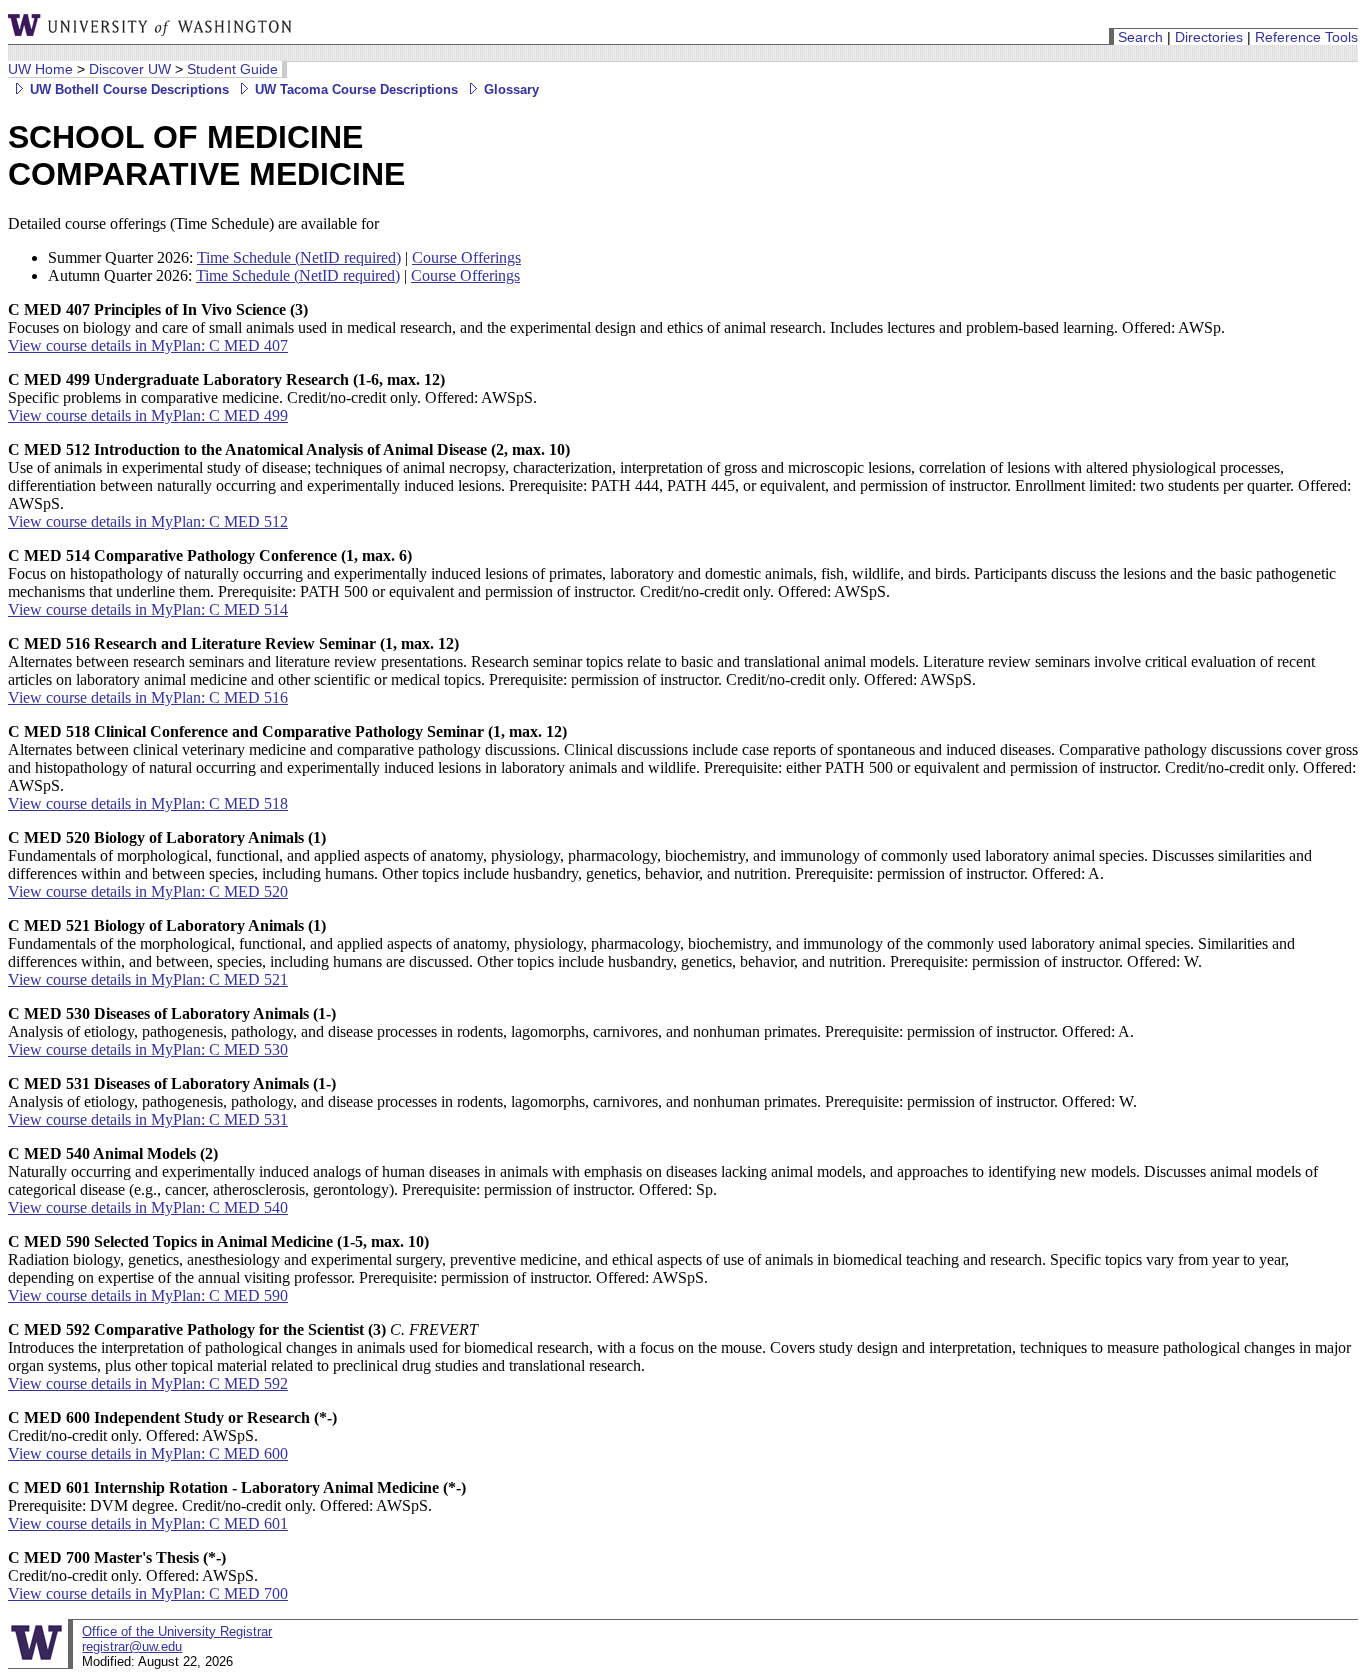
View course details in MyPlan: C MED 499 (148, 415)
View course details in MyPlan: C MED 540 (148, 1207)
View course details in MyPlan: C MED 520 (148, 891)
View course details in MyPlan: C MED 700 (148, 1593)
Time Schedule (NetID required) (299, 257)
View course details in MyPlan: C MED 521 (148, 979)
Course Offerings (466, 257)
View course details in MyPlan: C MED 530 (148, 1049)
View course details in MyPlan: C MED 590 (148, 1295)
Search (1140, 37)
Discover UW (130, 69)
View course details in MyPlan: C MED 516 (148, 697)
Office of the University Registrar (177, 1631)
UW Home (40, 69)
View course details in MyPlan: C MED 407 (148, 345)
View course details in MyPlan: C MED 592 (148, 1383)
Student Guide (232, 69)
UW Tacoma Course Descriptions (354, 89)
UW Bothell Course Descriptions (127, 89)
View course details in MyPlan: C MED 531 (148, 1119)
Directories (1209, 37)
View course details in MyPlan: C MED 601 (148, 1523)
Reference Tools (1306, 37)
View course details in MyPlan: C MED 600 (148, 1453)
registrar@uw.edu (132, 1646)
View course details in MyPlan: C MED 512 (148, 521)
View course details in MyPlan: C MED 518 (148, 803)
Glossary (509, 89)
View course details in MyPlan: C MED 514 (148, 609)
